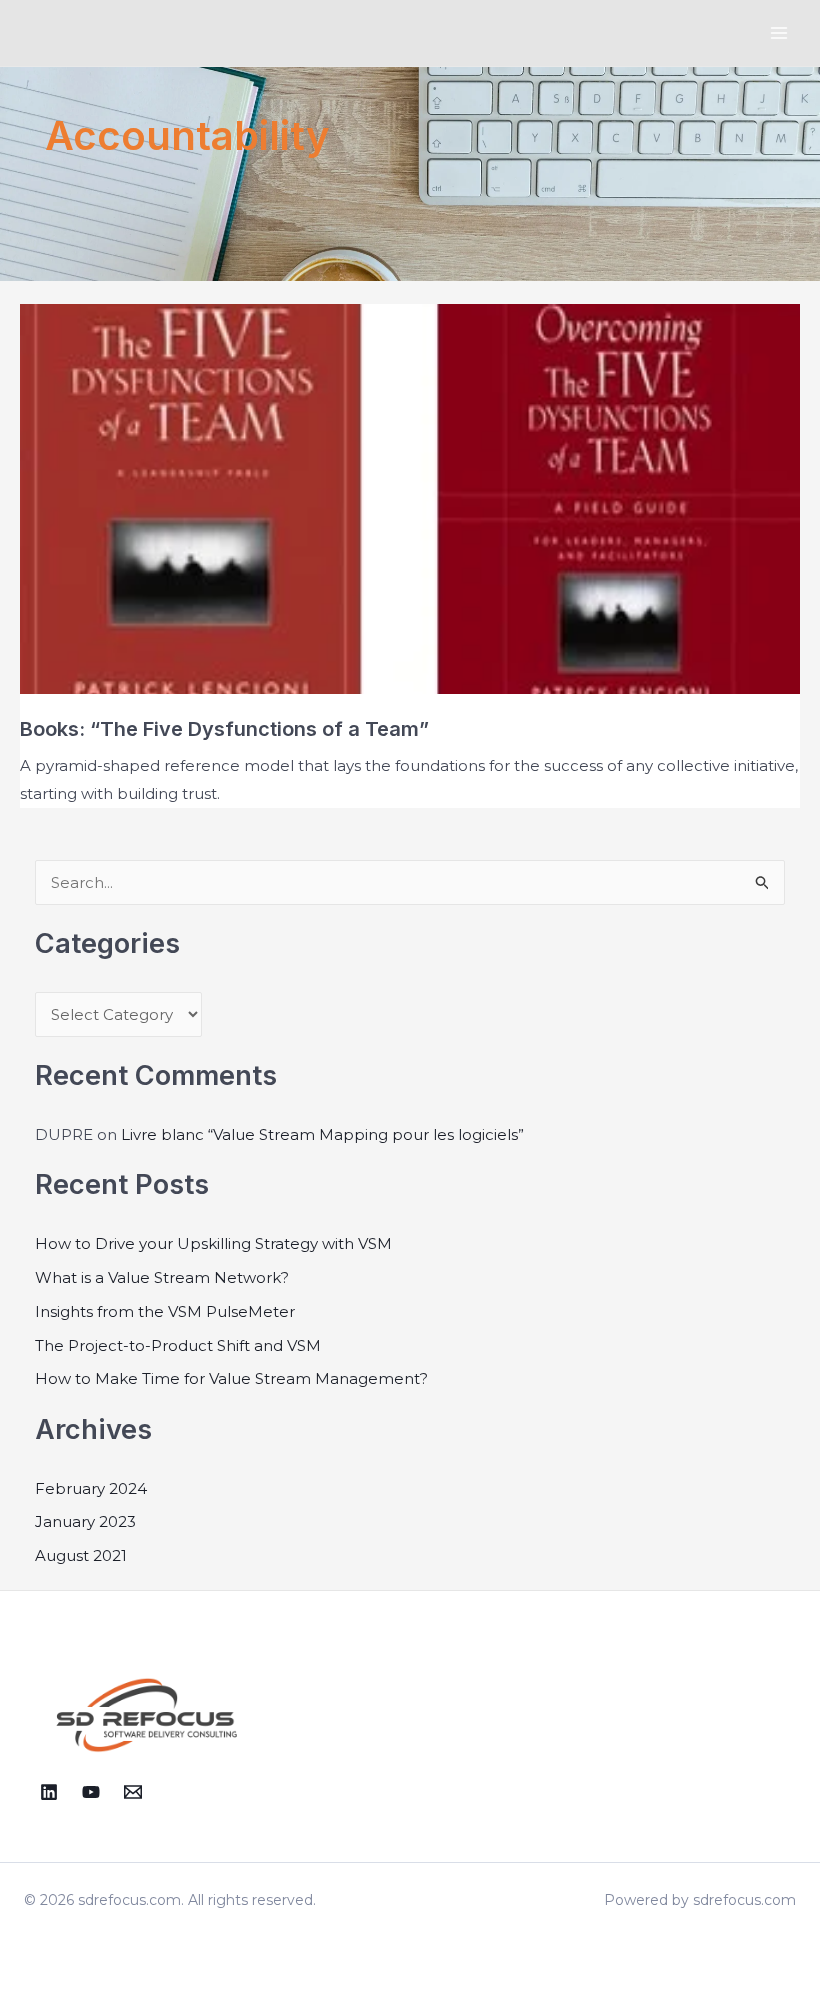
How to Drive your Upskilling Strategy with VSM (213, 1243)
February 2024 (91, 1488)
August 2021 (81, 1555)
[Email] (133, 1792)
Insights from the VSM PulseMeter (165, 1311)
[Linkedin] (49, 1792)
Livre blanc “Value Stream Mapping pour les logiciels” (322, 1134)
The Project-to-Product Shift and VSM (178, 1345)
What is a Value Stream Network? (162, 1277)
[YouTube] (91, 1792)
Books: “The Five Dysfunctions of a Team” (224, 729)
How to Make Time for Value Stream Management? (231, 1378)
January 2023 (85, 1521)
